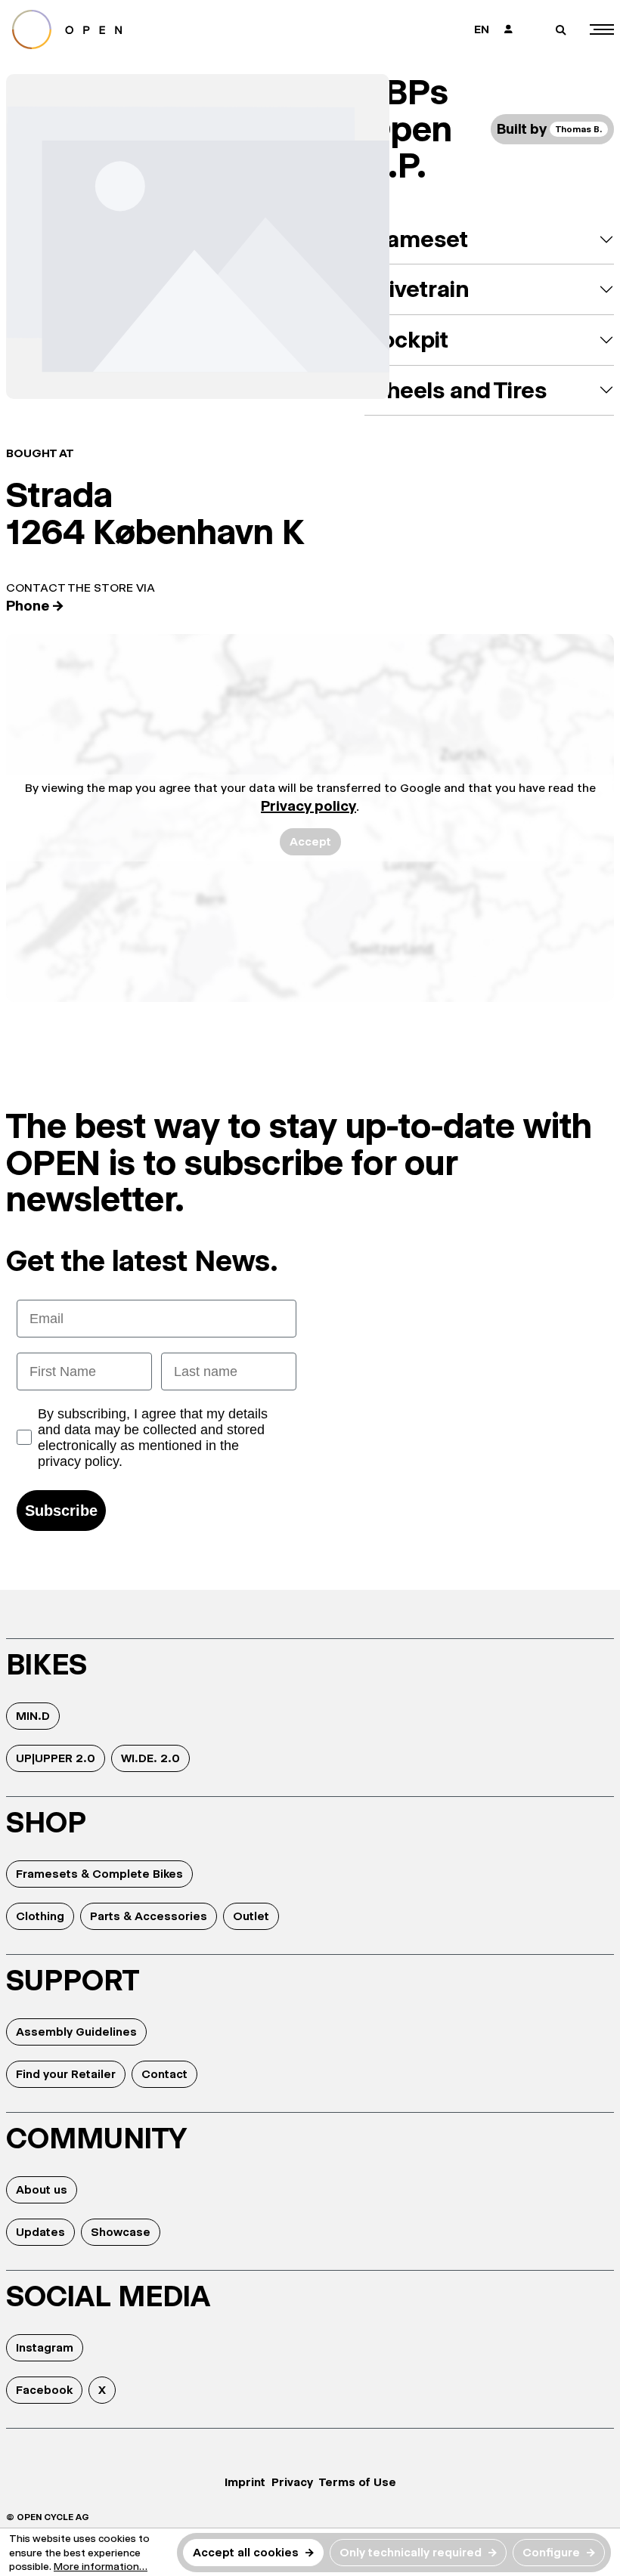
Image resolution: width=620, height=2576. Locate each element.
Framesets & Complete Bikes (99, 1874)
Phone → (35, 606)
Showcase (121, 2232)
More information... (101, 2566)
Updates (40, 2232)
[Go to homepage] (152, 29)
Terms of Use (358, 2482)
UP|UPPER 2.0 (56, 1758)
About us (42, 2189)
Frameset (416, 239)
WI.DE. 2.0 (150, 1758)
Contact (164, 2074)
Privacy (292, 2482)
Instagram (45, 2347)
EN (482, 29)
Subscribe (61, 1511)
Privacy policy (308, 806)
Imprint (245, 2482)
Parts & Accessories (149, 1916)
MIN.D (33, 1716)
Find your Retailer (66, 2074)
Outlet (251, 1916)
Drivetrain (417, 289)
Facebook (44, 2390)
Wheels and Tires (456, 390)
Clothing (40, 1916)
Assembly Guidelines (76, 2032)
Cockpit (406, 340)
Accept (310, 841)
